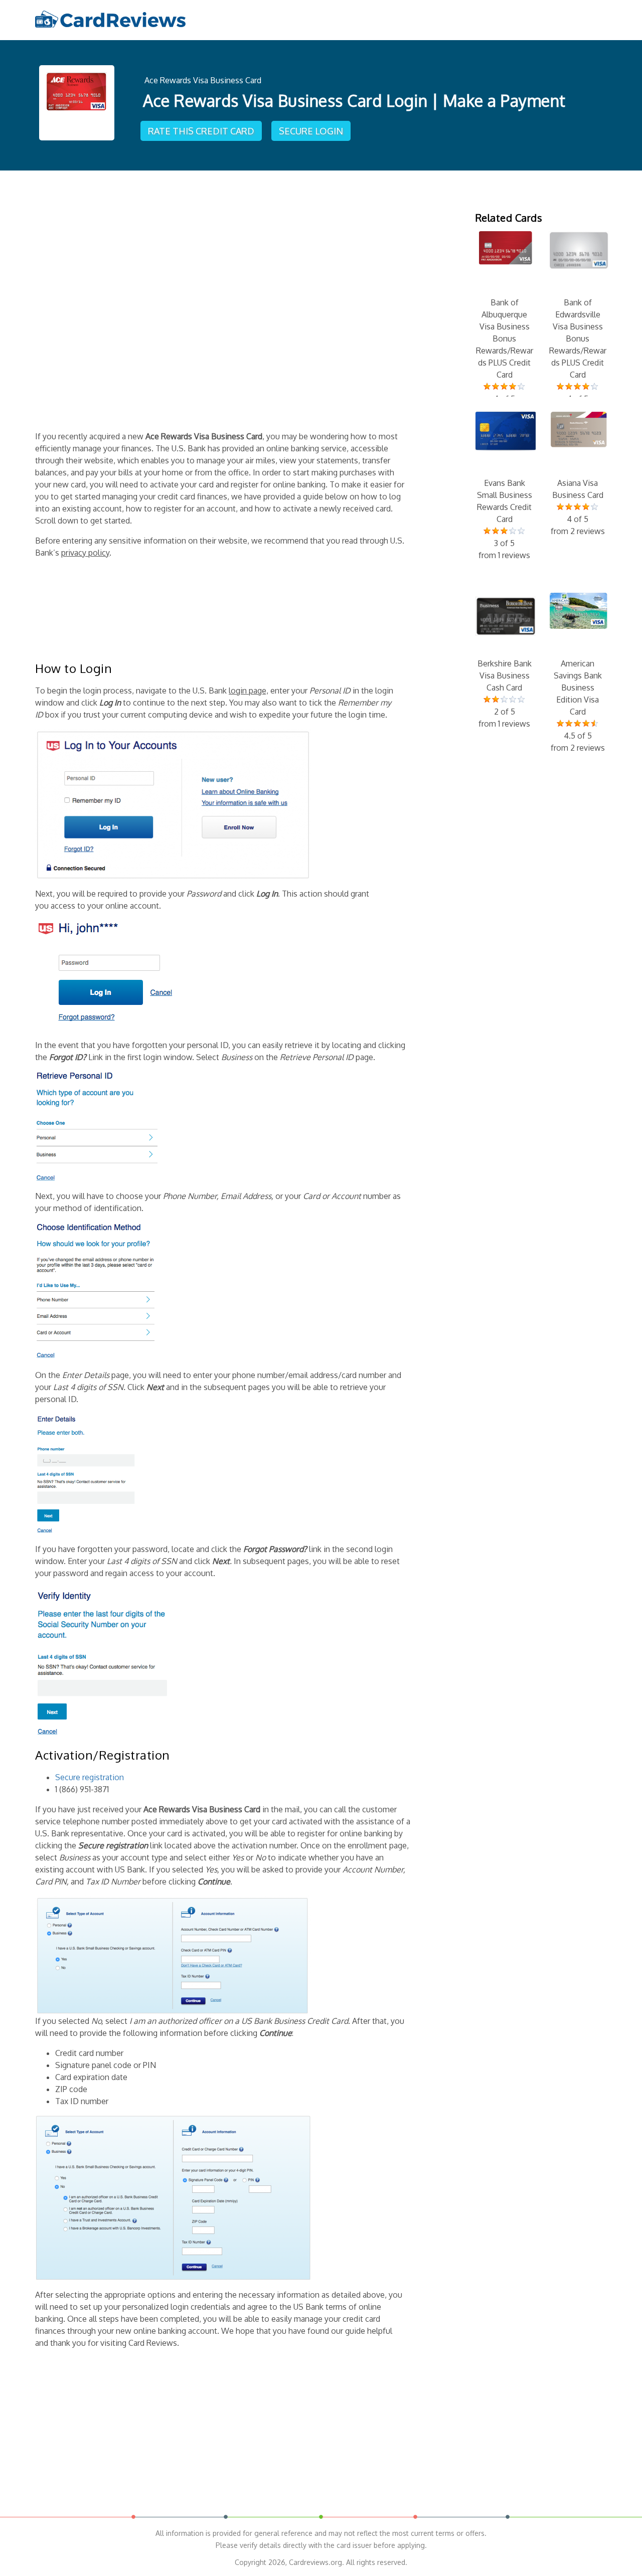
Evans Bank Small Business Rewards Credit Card (505, 519)
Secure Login (311, 131)
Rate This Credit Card (201, 131)
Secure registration (90, 1777)
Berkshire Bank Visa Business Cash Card (505, 694)
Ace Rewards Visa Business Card (203, 80)
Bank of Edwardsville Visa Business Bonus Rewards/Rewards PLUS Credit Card (578, 357)
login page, (249, 691)
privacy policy (85, 553)
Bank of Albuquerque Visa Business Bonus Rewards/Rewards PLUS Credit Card (505, 357)
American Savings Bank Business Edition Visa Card (578, 706)
